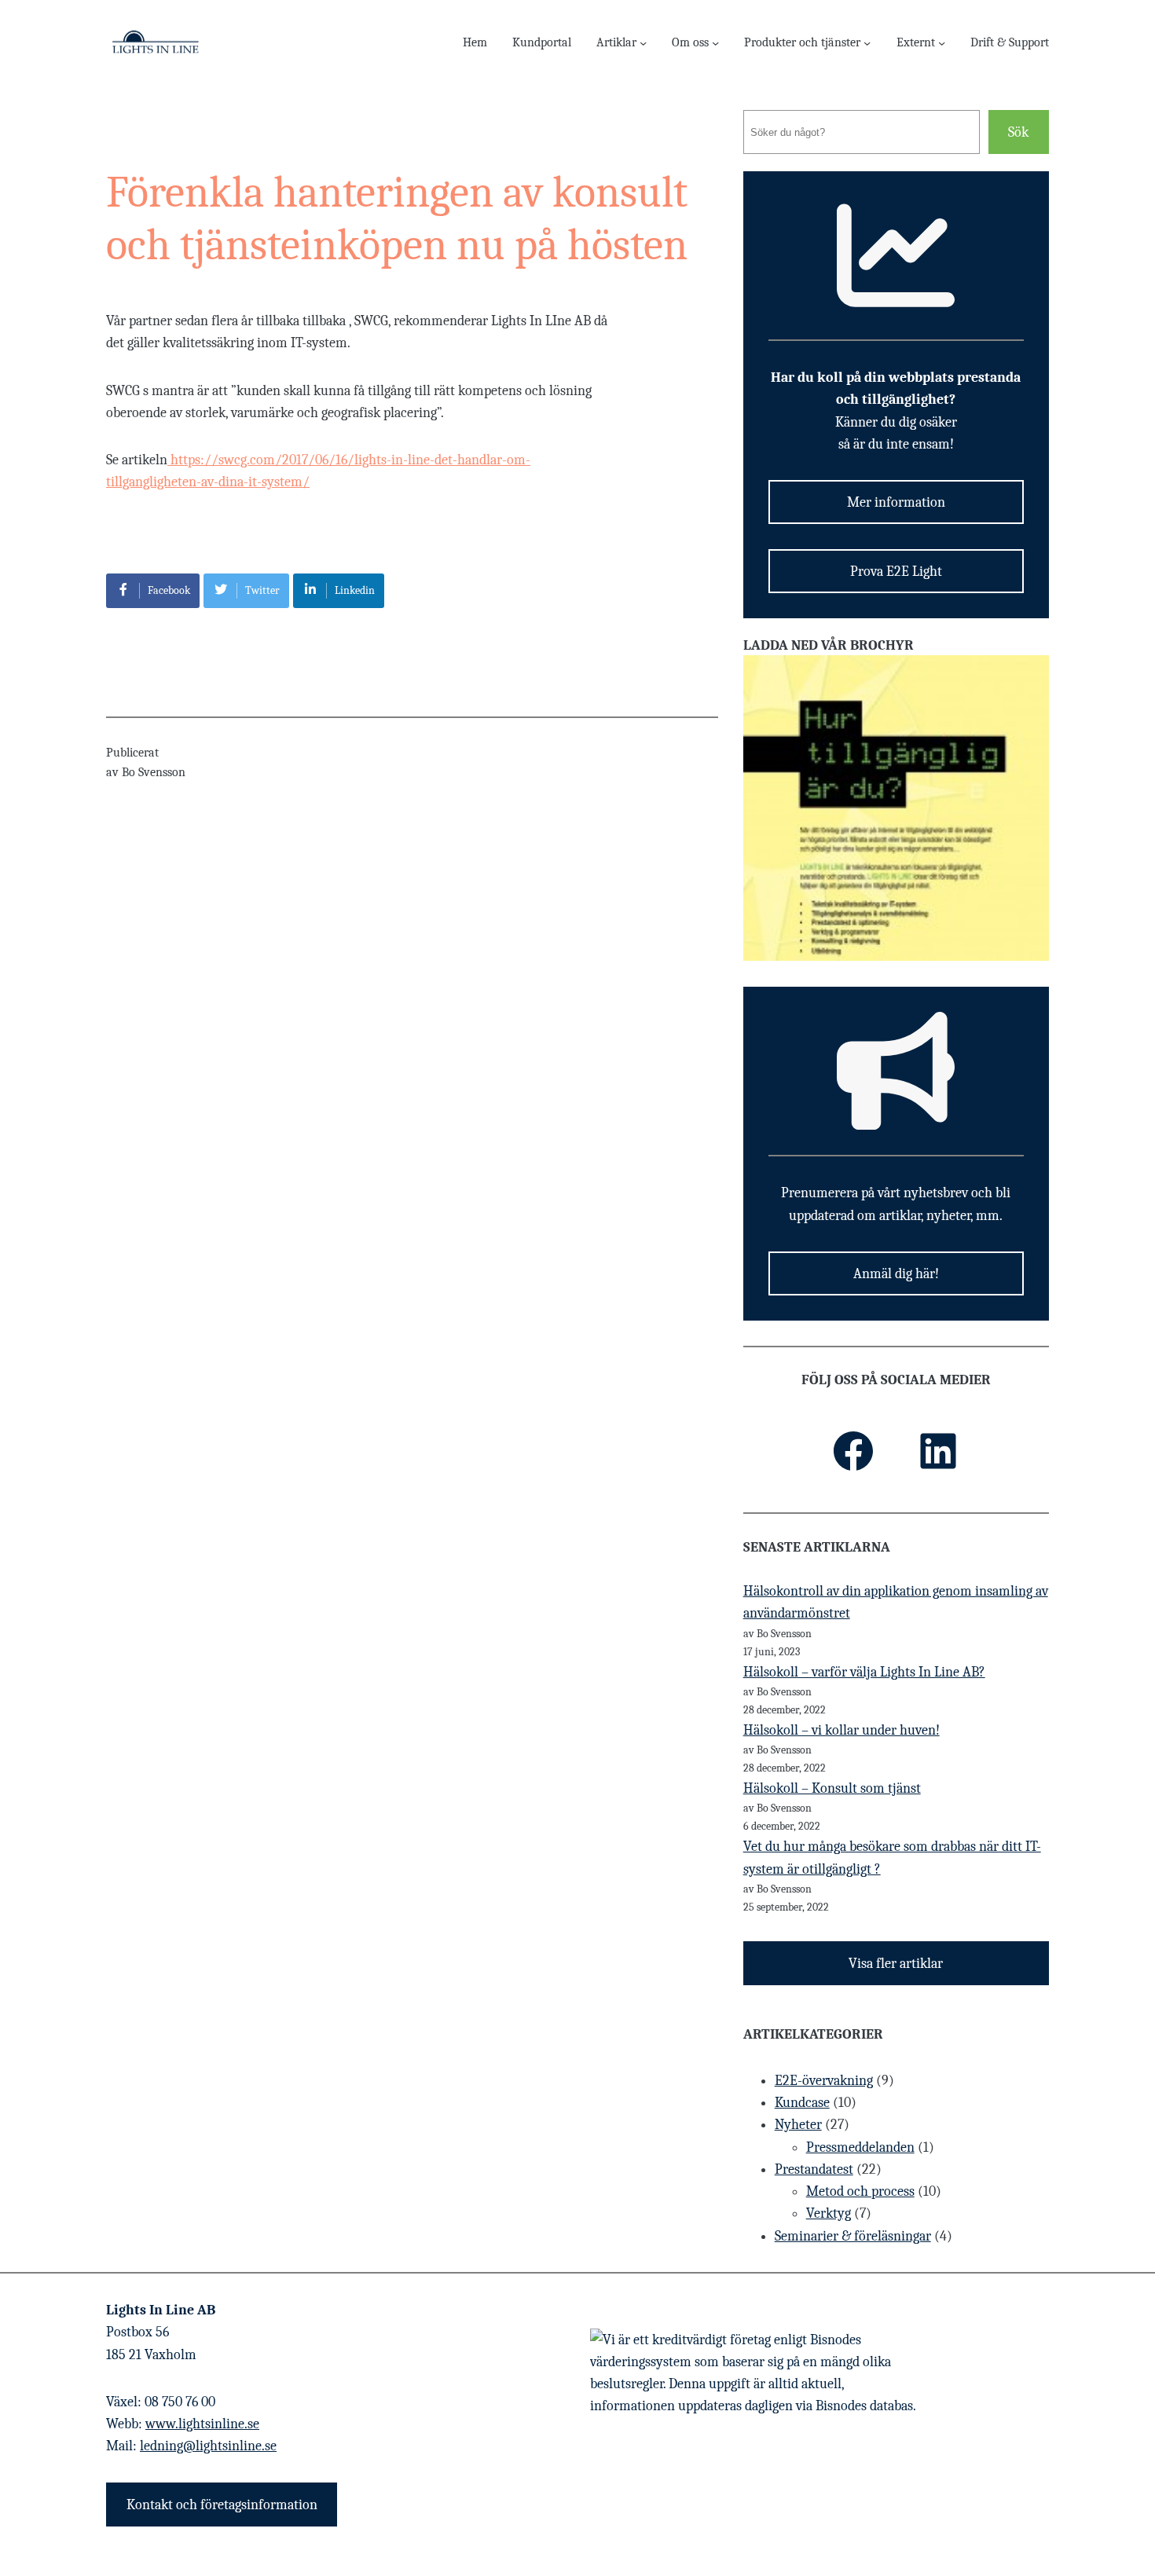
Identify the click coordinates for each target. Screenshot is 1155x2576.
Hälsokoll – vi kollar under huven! (841, 1730)
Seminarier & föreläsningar (853, 2236)
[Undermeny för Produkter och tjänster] (867, 42)
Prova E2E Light (896, 571)
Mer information (896, 502)
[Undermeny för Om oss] (715, 42)
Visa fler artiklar (896, 1963)
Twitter (262, 590)
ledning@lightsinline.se (208, 2446)
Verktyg (829, 2213)
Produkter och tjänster (802, 42)
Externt (916, 42)
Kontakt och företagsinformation (222, 2505)
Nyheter (798, 2124)
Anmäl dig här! (896, 1273)
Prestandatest (814, 2169)
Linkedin (355, 590)
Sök (1018, 132)
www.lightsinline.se (202, 2424)
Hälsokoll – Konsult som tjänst (832, 1788)
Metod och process (860, 2191)
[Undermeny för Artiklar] (643, 42)
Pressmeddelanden (860, 2147)
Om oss (690, 42)
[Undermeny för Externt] (942, 42)
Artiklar (616, 42)
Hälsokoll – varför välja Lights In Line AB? (864, 1672)
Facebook (169, 590)
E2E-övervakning (824, 2080)
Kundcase (802, 2102)
